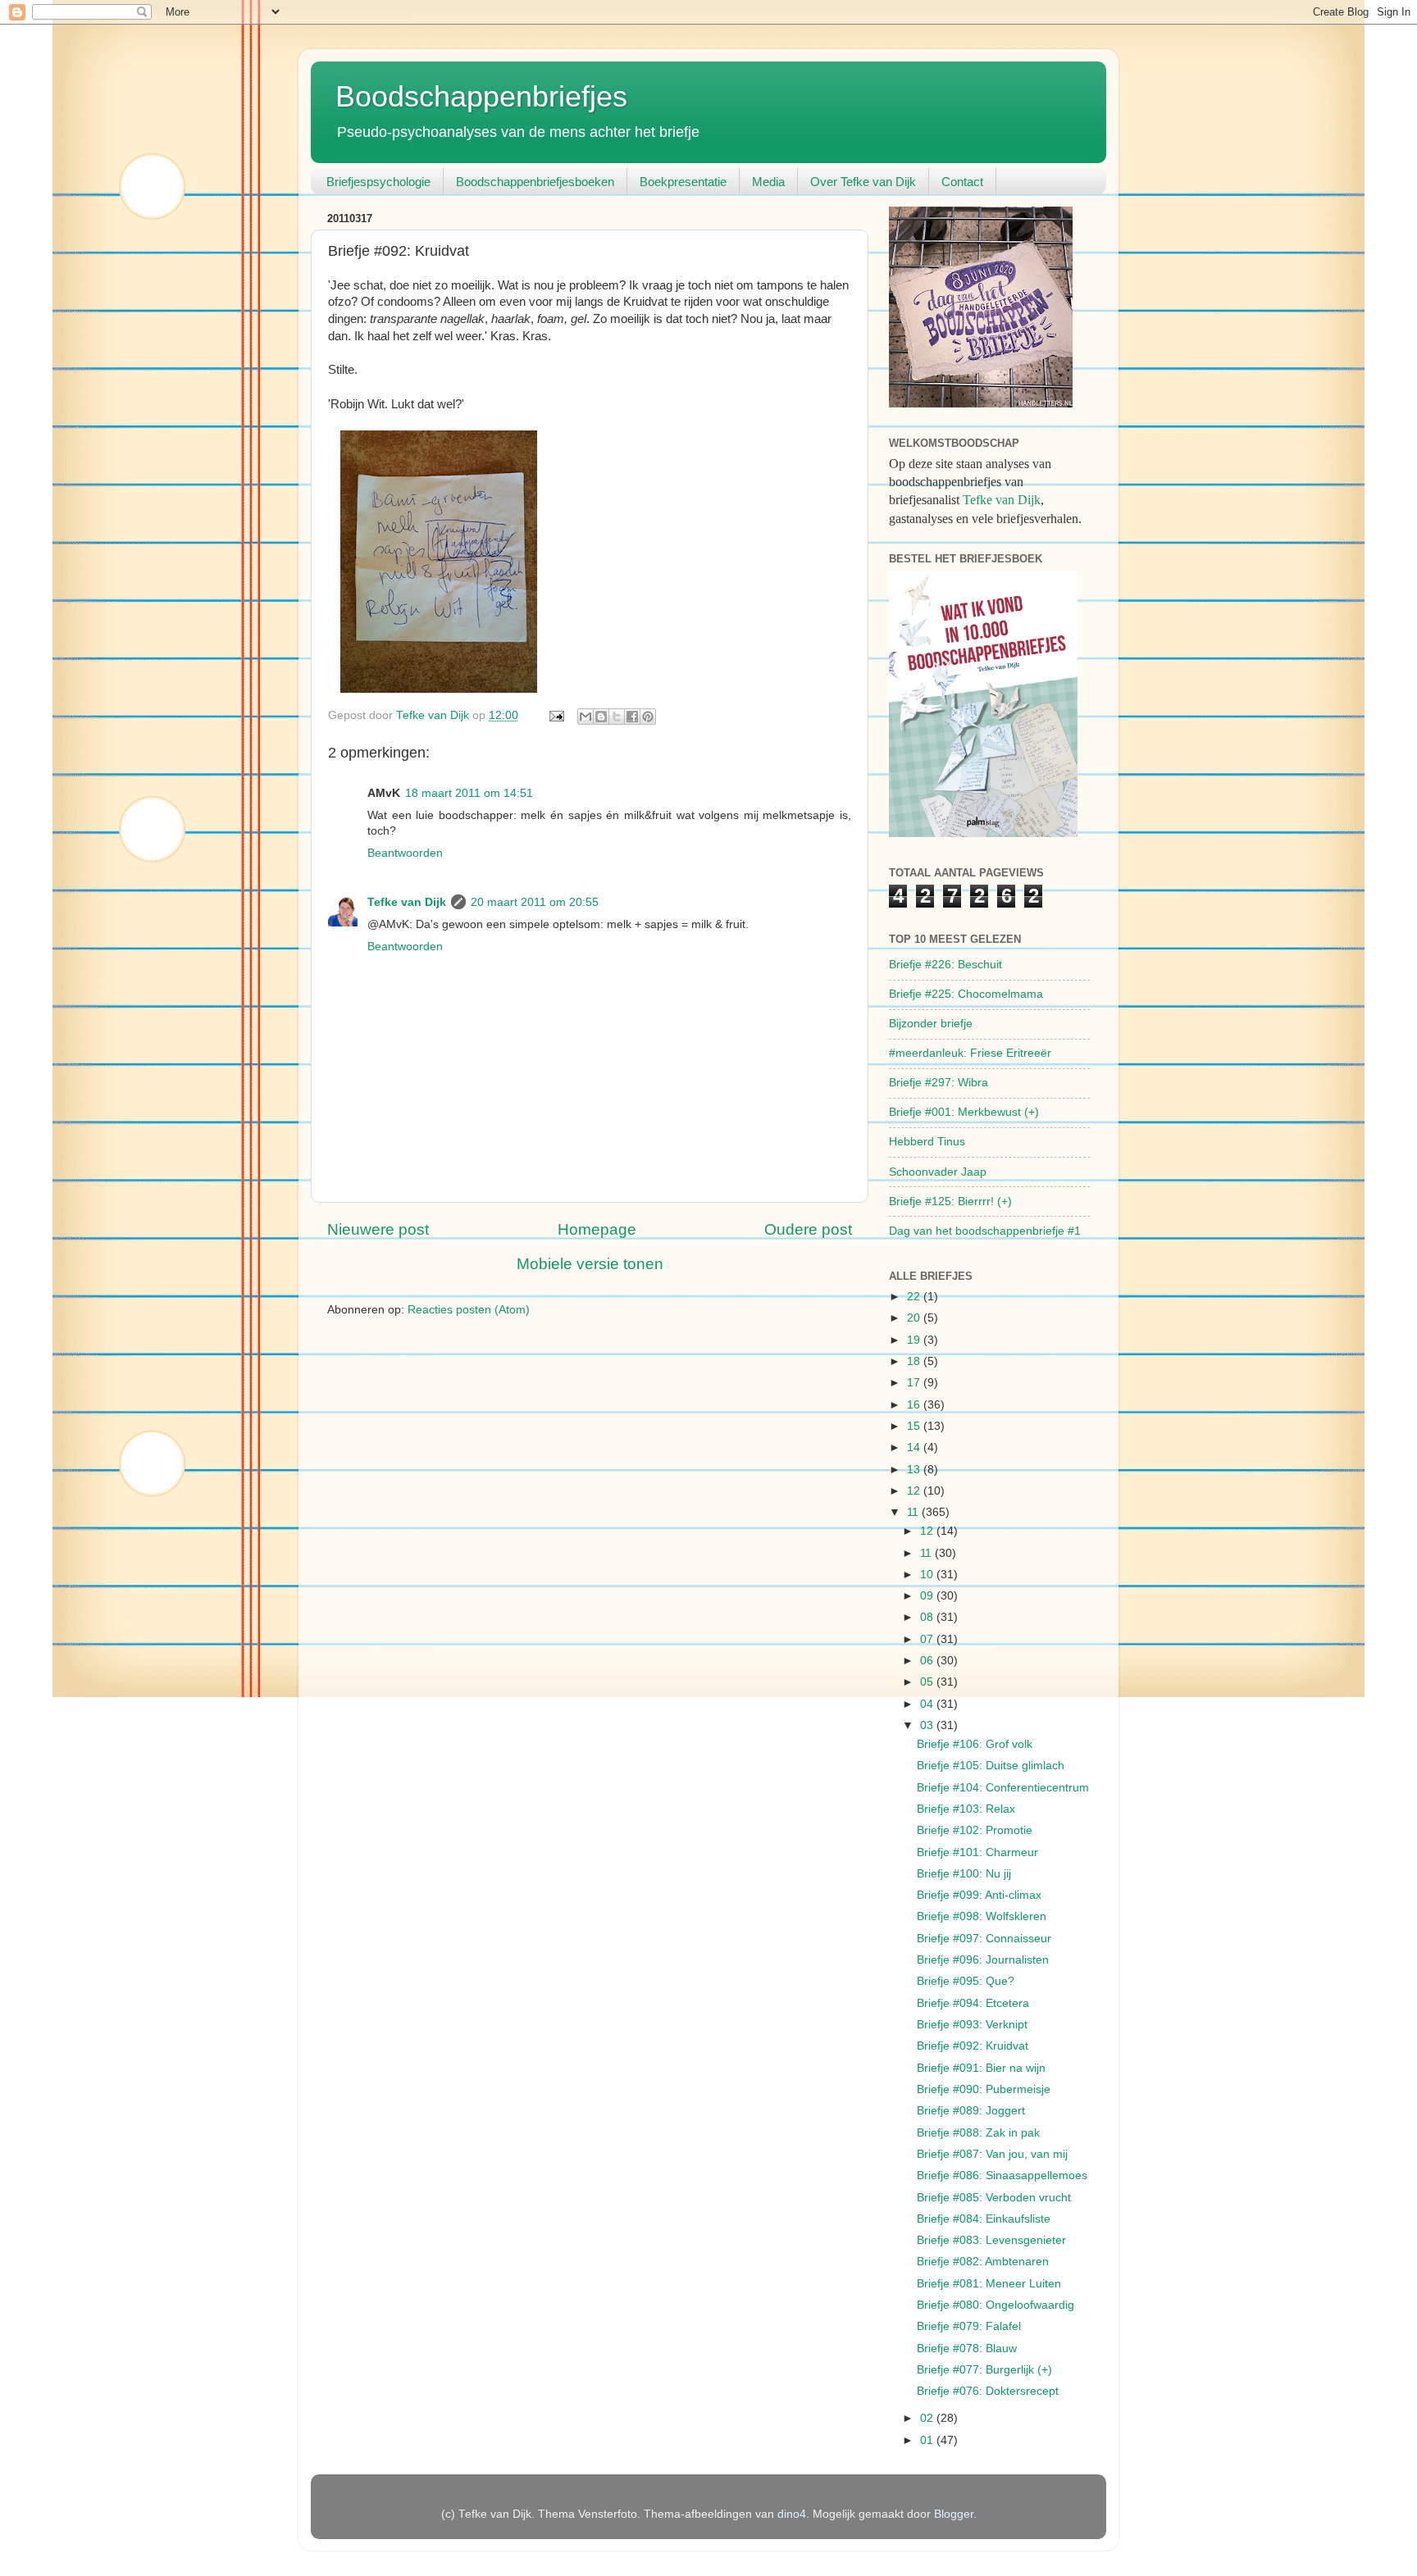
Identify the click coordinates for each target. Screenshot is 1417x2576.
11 (914, 1512)
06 (928, 1661)
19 (915, 1340)
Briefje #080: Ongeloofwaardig (996, 2305)
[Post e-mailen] (556, 715)
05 (928, 1682)
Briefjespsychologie (378, 182)
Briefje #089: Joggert (971, 2111)
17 (915, 1383)
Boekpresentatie (683, 182)
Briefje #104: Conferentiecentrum (1003, 1788)
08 (928, 1617)
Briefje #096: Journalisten (983, 1960)
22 (915, 1297)
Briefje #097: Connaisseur (984, 1939)
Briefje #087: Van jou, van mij (992, 2154)
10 (928, 1575)
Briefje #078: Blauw (967, 2348)
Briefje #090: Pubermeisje (984, 2089)
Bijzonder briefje (931, 1024)
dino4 (792, 2514)
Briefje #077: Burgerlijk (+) (984, 2370)
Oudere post (808, 1229)
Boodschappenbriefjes (481, 96)
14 (915, 1447)
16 (915, 1405)
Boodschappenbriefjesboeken (535, 182)
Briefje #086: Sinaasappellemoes (1002, 2175)
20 (915, 1318)
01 (928, 2440)
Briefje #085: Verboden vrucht (994, 2198)
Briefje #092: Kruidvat (973, 2046)
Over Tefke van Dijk (863, 182)
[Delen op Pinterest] (648, 717)
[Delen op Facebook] (632, 717)
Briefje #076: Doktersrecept (988, 2391)
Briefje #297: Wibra (939, 1083)
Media (768, 182)
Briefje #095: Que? (966, 1981)
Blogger (954, 2514)
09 (928, 1596)
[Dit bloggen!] (601, 717)
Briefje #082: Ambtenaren (983, 2262)
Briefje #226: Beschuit (945, 965)
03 (928, 1725)
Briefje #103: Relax (966, 1809)
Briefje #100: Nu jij (964, 1874)
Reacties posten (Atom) (469, 1310)
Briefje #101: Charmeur (977, 1852)
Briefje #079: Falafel (969, 2326)
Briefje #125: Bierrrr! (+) (950, 1202)
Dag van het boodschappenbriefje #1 (985, 1231)
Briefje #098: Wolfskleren (982, 1916)
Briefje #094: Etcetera (973, 2003)
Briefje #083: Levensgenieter (991, 2240)
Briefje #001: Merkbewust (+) (964, 1112)
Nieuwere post (378, 1229)
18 (915, 1361)
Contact (962, 182)
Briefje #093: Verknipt (972, 2025)
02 (928, 2418)
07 (928, 1639)
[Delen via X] (617, 717)
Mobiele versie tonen (590, 1264)
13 (915, 1470)
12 (915, 1491)
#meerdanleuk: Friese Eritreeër (970, 1053)
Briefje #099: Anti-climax (979, 1895)
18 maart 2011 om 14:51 (469, 793)
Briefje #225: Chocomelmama (966, 994)
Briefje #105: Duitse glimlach (991, 1766)
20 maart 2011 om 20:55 (535, 902)
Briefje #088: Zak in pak (978, 2133)
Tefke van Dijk (407, 902)
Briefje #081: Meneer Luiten (989, 2284)
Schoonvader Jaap (938, 1172)
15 (915, 1426)
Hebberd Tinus (927, 1142)
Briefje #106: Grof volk (975, 1744)
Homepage (597, 1229)
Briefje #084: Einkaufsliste (984, 2219)
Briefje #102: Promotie (975, 1830)
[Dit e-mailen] (585, 717)
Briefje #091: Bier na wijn (981, 2068)
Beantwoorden (405, 853)
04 (928, 1704)
